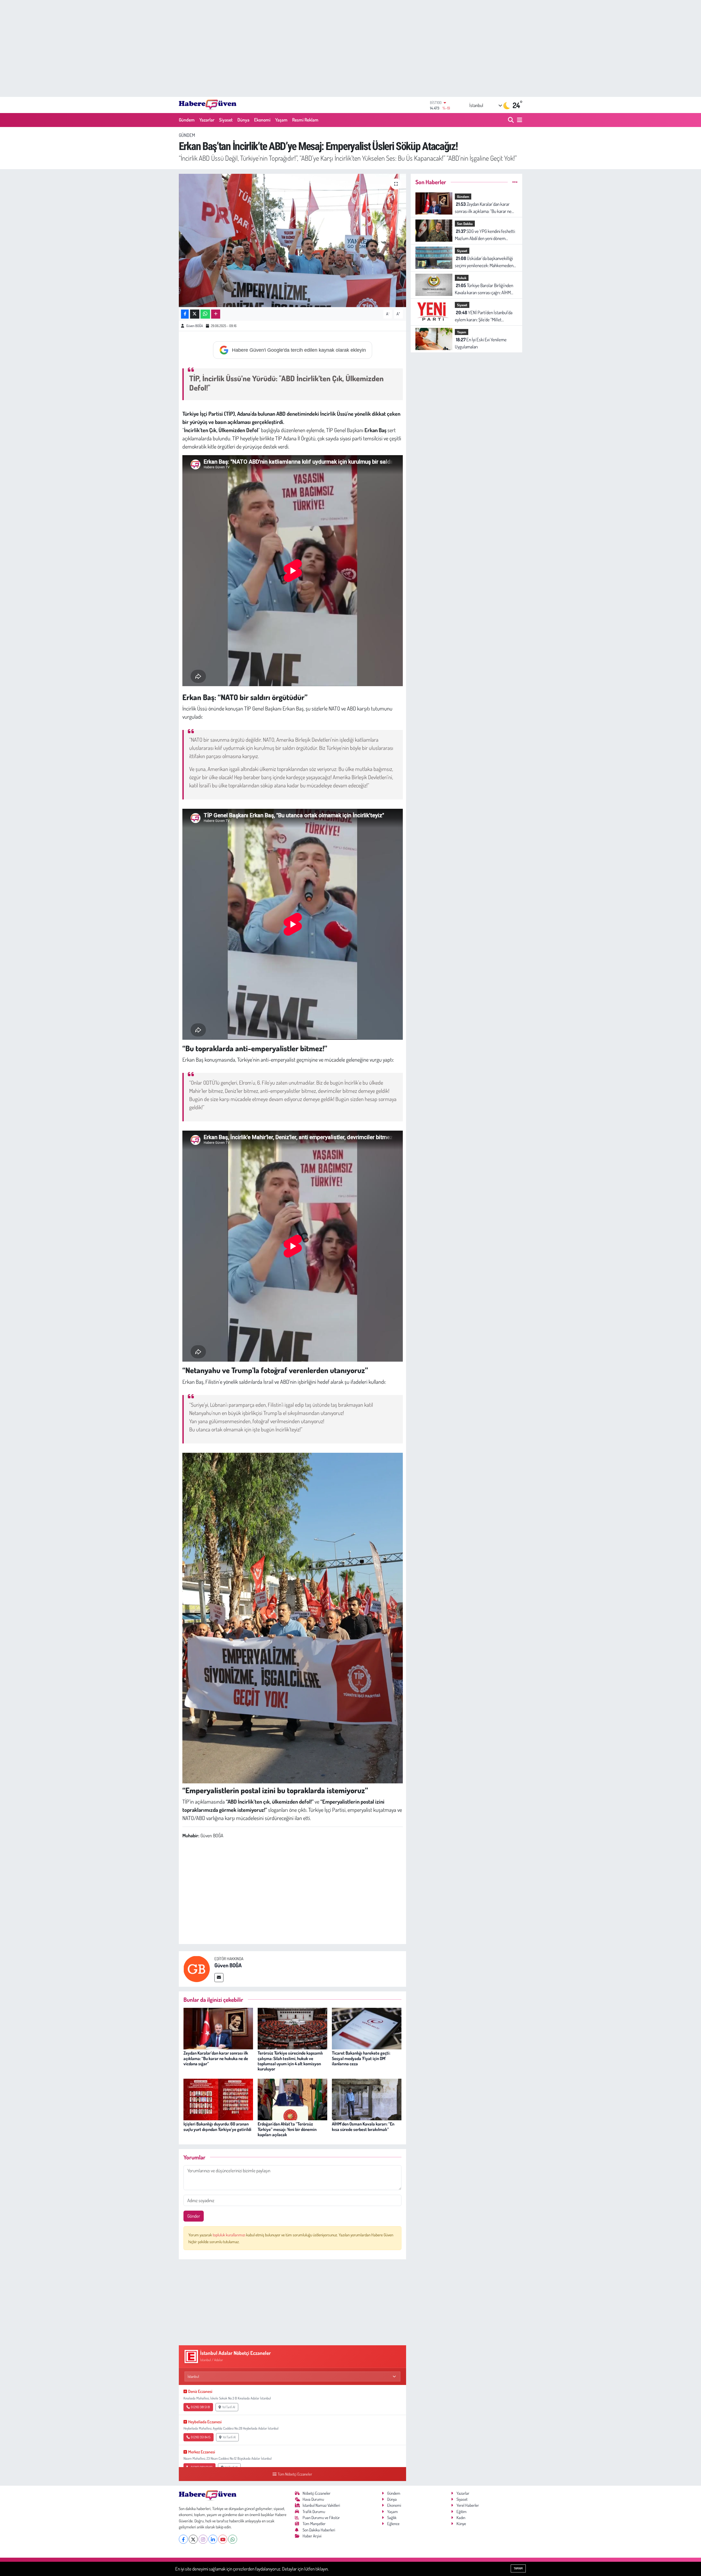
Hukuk (462, 278)
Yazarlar (207, 120)
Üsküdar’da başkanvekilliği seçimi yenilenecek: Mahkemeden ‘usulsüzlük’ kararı (484, 262)
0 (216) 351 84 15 (201, 2437)
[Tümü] (515, 182)
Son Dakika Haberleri (319, 2530)
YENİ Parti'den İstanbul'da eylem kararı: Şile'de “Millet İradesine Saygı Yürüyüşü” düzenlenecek (484, 316)
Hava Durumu (313, 2499)
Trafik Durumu (314, 2512)
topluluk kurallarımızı (229, 2235)
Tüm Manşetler (314, 2524)
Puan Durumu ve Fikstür (321, 2518)
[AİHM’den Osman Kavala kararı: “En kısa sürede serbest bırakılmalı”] (367, 2099)
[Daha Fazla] (216, 314)
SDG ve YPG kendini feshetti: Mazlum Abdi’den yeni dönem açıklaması (485, 235)
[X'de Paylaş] (195, 314)
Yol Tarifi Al (229, 2407)
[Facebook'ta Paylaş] (185, 314)
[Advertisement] (350, 48)
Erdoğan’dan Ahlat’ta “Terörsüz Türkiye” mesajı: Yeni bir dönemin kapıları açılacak (287, 2129)
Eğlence (393, 2524)
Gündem (187, 120)
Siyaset (226, 120)
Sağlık (392, 2518)
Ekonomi (262, 120)
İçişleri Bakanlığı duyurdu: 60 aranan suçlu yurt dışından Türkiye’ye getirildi (217, 2126)
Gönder (194, 2216)
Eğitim (462, 2512)
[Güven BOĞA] (197, 1968)
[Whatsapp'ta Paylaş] (205, 314)
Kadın (461, 2518)
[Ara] (511, 120)
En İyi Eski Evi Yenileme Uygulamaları (481, 343)
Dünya (243, 120)
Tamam (518, 2568)
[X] (193, 2539)
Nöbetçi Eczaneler (317, 2493)
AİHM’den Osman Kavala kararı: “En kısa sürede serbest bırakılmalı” (363, 2126)
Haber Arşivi (312, 2536)
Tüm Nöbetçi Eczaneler (295, 2474)
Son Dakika (465, 224)
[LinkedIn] (213, 2539)
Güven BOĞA (195, 326)
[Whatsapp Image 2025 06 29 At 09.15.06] (293, 1617)
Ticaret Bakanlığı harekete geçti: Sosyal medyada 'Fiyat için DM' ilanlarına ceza (361, 2058)
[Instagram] (203, 2539)
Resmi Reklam (305, 120)
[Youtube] (223, 2539)
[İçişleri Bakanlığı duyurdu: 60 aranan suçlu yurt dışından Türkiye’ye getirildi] (218, 2099)
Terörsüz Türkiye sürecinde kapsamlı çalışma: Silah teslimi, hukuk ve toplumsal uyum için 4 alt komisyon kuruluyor (290, 2061)
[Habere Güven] (208, 105)
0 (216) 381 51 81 (200, 2407)
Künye (461, 2524)
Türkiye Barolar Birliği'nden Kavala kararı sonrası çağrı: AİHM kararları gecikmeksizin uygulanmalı (486, 289)
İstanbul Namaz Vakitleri (321, 2505)
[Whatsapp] (233, 2539)
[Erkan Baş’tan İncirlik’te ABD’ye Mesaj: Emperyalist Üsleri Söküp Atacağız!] (293, 240)
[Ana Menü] (519, 120)
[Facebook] (183, 2539)
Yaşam (281, 120)
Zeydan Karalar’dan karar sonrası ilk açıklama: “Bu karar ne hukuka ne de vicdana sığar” (216, 2058)
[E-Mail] (219, 1978)
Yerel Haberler (468, 2505)
